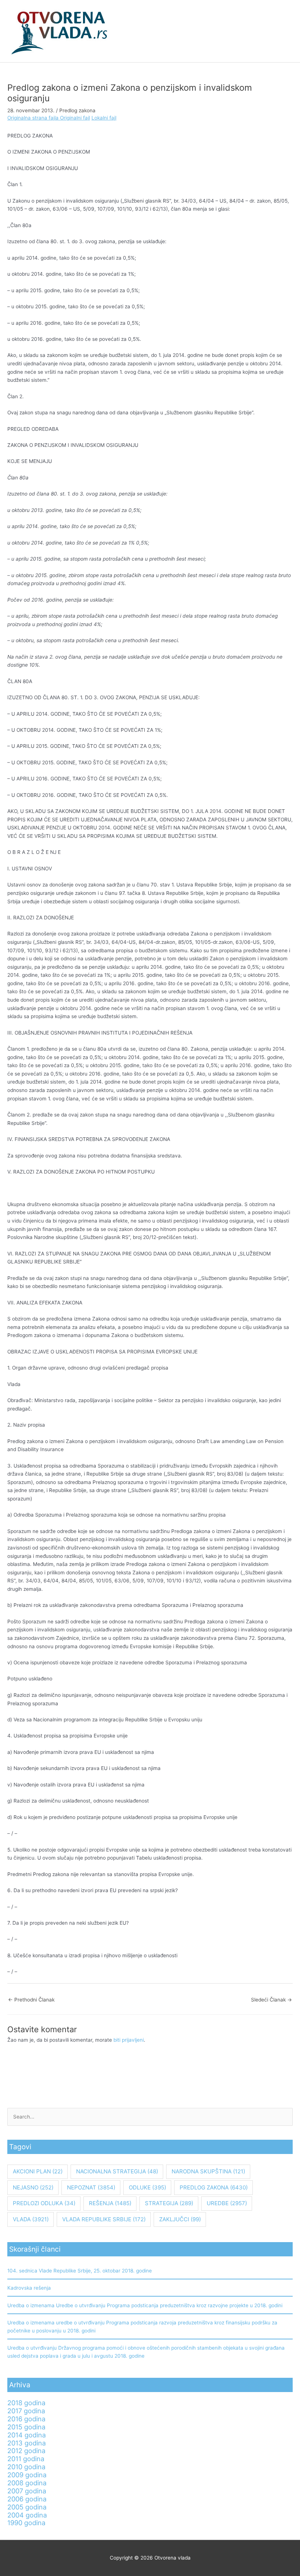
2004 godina (27, 2515)
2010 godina (26, 2467)
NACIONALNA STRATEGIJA (117, 2171)
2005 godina (27, 2507)
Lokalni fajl (104, 118)
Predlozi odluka (44, 2203)
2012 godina (26, 2451)
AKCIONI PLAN (38, 2171)
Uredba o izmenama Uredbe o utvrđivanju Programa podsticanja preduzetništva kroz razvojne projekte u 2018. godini (145, 2305)
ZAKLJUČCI (180, 2219)
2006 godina (27, 2499)
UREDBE (227, 2203)
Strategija (169, 2203)
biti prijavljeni (129, 2040)
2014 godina (27, 2435)
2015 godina (26, 2427)
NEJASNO (33, 2187)
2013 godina (27, 2443)
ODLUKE (147, 2187)
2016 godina (26, 2419)
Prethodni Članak (31, 2000)
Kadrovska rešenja (29, 2288)
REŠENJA (110, 2203)
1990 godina (26, 2523)
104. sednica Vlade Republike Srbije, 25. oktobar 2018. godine (80, 2271)
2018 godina (26, 2403)
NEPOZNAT (91, 2187)
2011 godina (26, 2459)
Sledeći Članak (271, 2000)
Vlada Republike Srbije (104, 2219)
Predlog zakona (77, 110)
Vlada (31, 2219)
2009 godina (27, 2475)
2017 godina (26, 2411)
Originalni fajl (75, 118)
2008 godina (27, 2483)
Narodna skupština (208, 2171)
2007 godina (27, 2491)
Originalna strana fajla (34, 118)
